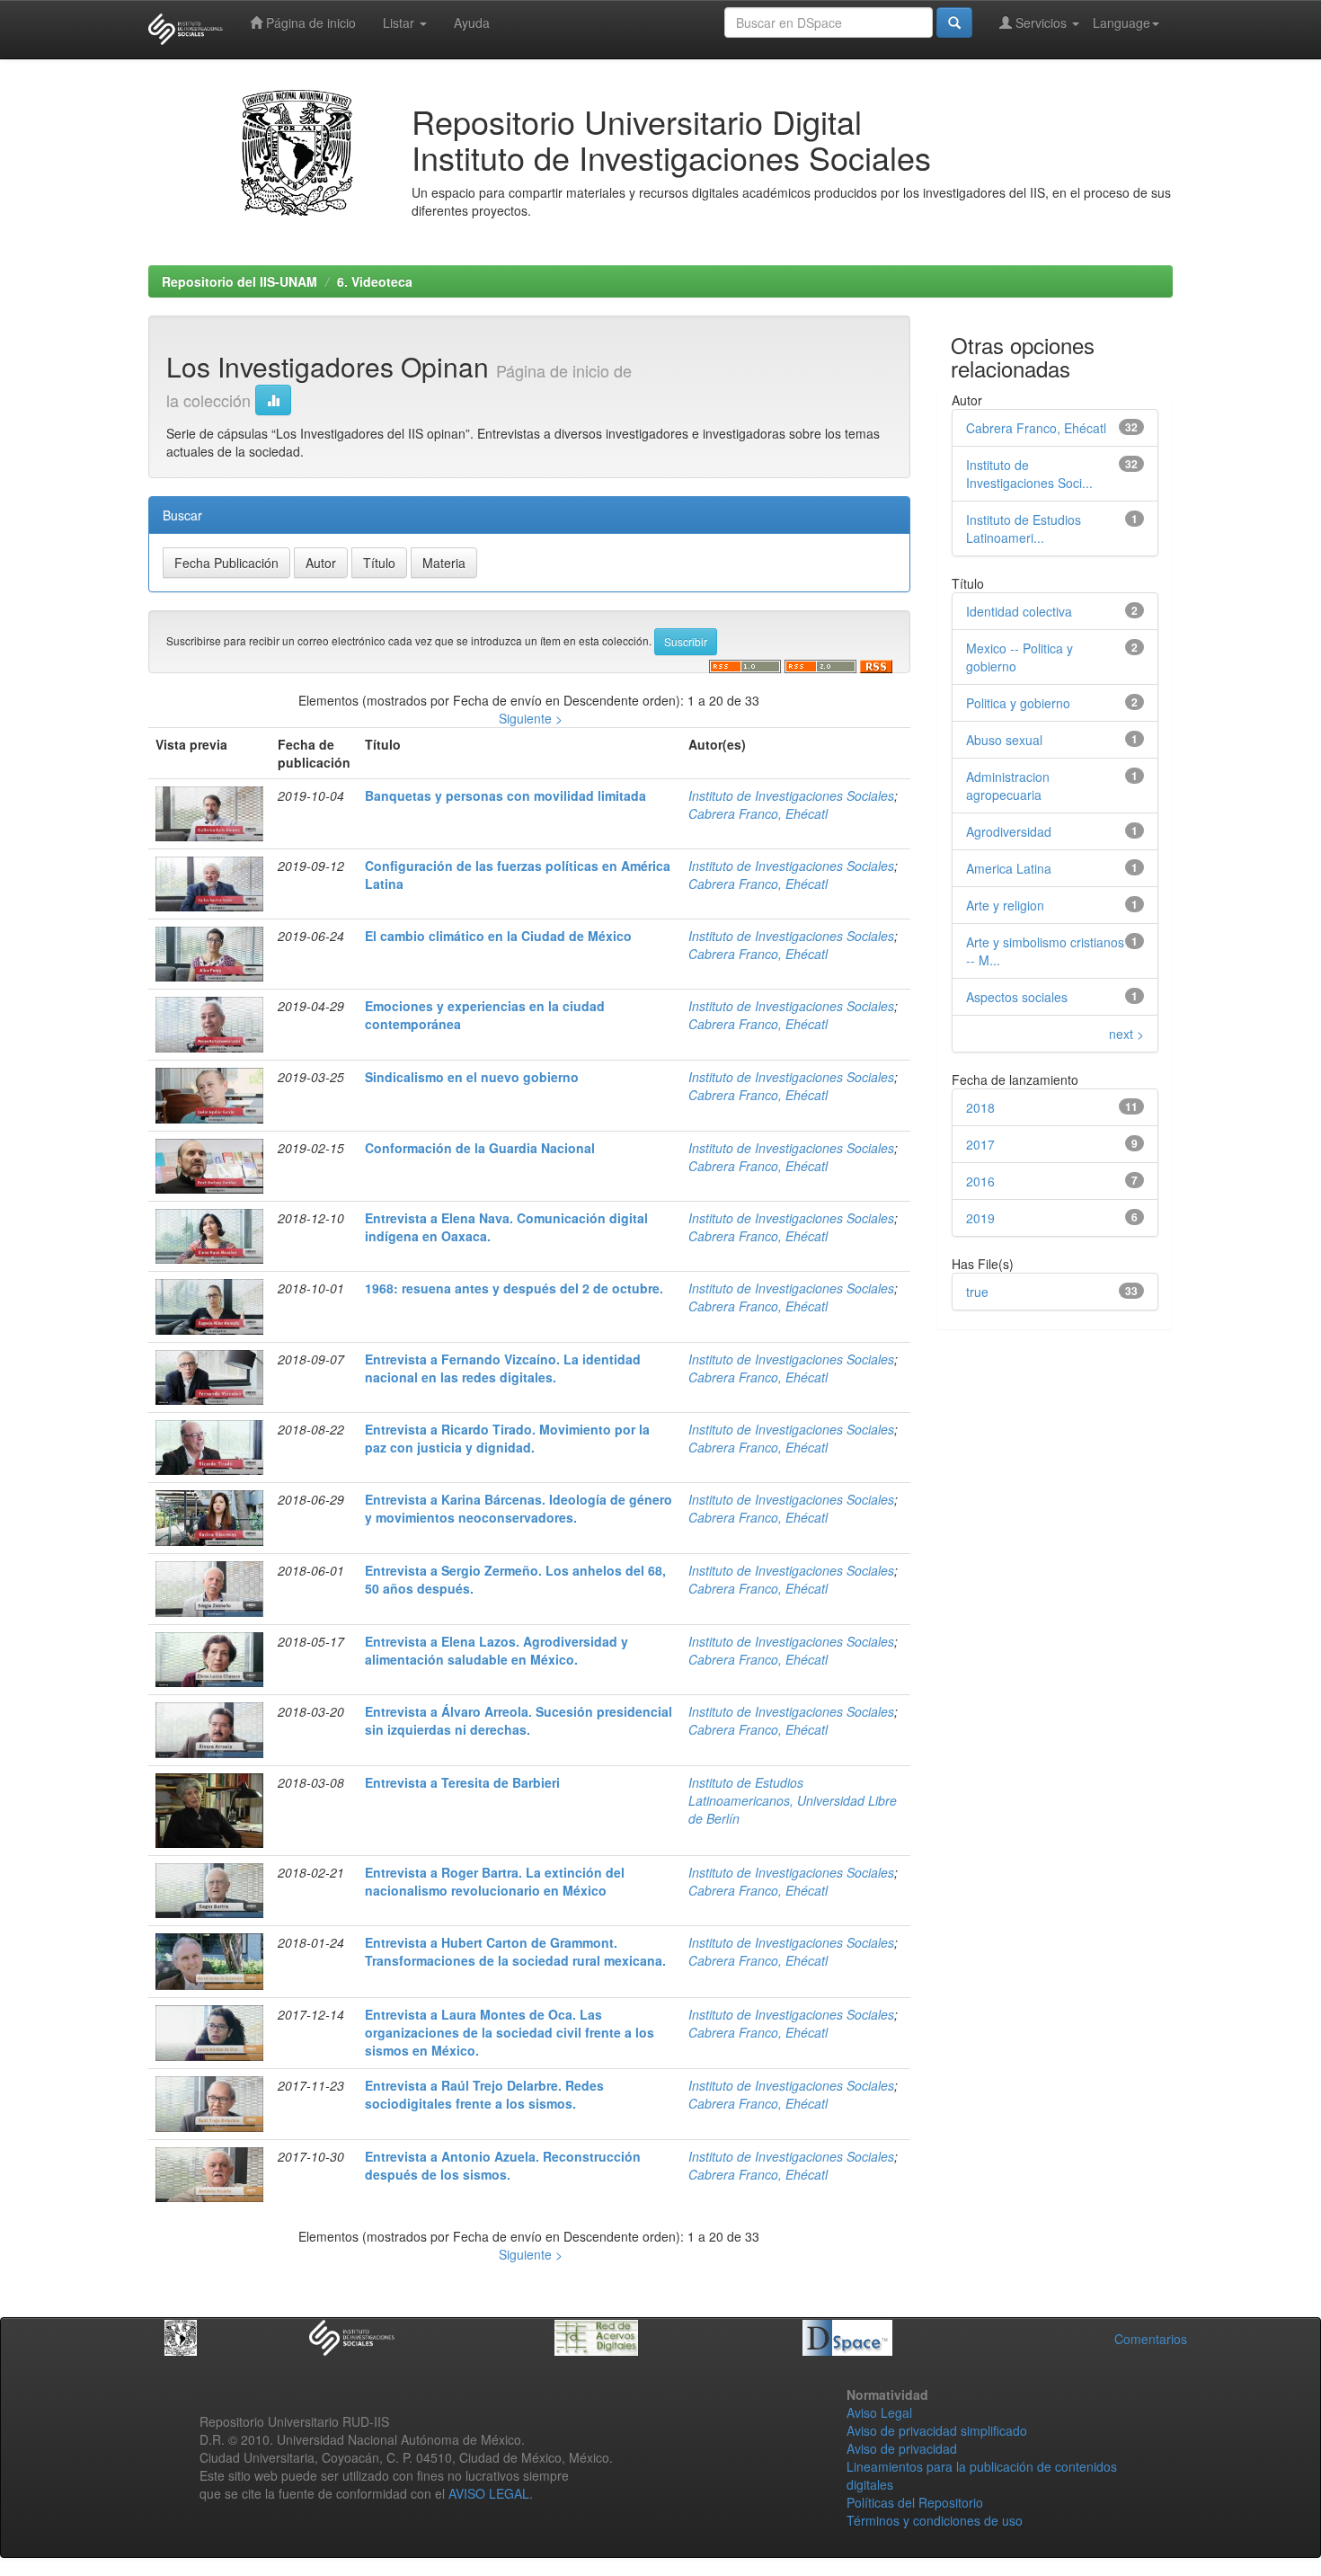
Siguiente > (531, 718)
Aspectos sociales (1017, 997)
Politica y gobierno (1018, 703)
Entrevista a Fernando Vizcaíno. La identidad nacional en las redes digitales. (503, 1368)
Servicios (1041, 22)
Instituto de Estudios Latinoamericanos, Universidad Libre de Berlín (793, 1800)
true (977, 1292)
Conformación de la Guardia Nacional (480, 1148)
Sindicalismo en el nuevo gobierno (472, 1077)
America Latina (1009, 868)
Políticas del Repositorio (915, 2502)
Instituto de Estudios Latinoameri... (1024, 529)
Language (1122, 22)
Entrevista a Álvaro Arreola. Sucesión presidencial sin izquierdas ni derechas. (519, 1720)
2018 (980, 1107)
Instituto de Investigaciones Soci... (1029, 474)
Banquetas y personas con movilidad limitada (505, 795)
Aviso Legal (879, 2412)
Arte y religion (1005, 905)
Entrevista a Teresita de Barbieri (462, 1782)
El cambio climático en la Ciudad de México (498, 936)
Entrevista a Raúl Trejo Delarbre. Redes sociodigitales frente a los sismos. (484, 2094)
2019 (980, 1218)
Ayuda (472, 22)
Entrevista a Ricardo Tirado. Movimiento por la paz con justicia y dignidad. (507, 1438)
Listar (400, 22)
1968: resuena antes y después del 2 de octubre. (514, 1288)
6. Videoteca (375, 281)
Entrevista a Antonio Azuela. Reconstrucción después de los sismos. (503, 2165)
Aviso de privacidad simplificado (937, 2430)
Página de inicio (309, 22)
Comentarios (1151, 2339)
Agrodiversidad (1009, 831)
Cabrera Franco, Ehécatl (758, 813)
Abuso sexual (1004, 740)
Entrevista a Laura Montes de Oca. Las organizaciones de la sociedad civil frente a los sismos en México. (510, 2032)
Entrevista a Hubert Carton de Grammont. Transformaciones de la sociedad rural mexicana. (515, 1951)
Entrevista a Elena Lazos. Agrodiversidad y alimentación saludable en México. (496, 1650)
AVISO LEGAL (489, 2493)
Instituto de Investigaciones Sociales (791, 795)
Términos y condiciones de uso (935, 2520)
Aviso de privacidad (902, 2448)
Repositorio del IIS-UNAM (239, 281)
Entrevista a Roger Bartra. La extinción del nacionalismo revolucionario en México (495, 1881)
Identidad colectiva (1019, 611)
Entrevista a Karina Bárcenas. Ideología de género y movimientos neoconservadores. (519, 1508)
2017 (980, 1144)
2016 (980, 1181)
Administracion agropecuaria (1008, 786)
